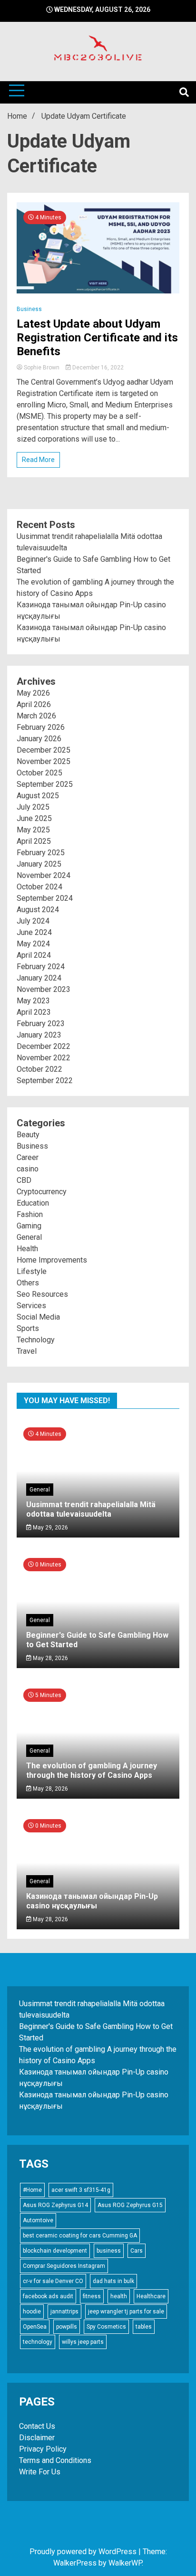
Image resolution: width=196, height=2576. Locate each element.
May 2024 (33, 944)
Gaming (29, 1226)
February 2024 (41, 967)
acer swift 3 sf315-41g (81, 2190)
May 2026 (33, 693)
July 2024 (33, 921)
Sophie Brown (42, 368)
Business (29, 309)
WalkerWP (125, 2563)
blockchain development (55, 2251)
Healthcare (151, 2296)
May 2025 (33, 830)
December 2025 (44, 750)
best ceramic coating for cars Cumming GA (80, 2236)
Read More (38, 460)
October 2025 (39, 773)
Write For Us (40, 2472)
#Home (32, 2190)
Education (33, 1203)
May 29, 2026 (50, 1528)
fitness (92, 2296)
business (109, 2251)
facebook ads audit (48, 2296)
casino (28, 1169)
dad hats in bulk (113, 2281)
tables (144, 2327)
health (119, 2296)
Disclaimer (37, 2438)
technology (38, 2342)
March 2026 (36, 716)
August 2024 (38, 910)
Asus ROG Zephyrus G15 (130, 2205)
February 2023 (41, 1024)
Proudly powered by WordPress (84, 2552)
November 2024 (44, 875)
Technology (36, 1340)
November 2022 (44, 1058)
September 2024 (45, 898)
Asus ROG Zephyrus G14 (55, 2205)
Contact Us (37, 2426)
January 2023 (39, 1035)
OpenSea (35, 2327)
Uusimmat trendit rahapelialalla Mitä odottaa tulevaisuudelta (91, 1509)
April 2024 (34, 955)
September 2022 (45, 1080)
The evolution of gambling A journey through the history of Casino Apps (92, 1770)
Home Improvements (52, 1260)
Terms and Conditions (55, 2460)
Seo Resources (42, 1294)
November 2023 (44, 989)
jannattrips (64, 2312)
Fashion (30, 1214)
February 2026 (41, 727)
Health (27, 1249)
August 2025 (38, 796)
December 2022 (44, 1046)
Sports (28, 1328)
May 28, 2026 (50, 1658)
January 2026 (39, 739)
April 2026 (34, 704)
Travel (27, 1351)
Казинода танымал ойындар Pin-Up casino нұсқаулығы (92, 1901)
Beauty (28, 1135)
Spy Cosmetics (106, 2327)
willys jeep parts (83, 2342)
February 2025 (41, 853)
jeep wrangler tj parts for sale (126, 2312)
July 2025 (33, 807)
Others (28, 1283)
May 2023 (33, 1001)
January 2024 (39, 978)
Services (31, 1306)
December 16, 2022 (97, 368)
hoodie (32, 2312)
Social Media (38, 1317)
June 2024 (34, 932)
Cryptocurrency (42, 1192)
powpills (67, 2327)
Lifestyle (32, 1271)
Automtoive (38, 2220)
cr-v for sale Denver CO (53, 2281)
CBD (24, 1180)
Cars (137, 2251)
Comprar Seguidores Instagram (64, 2266)
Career (28, 1157)
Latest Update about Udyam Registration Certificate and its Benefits (97, 338)
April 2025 (34, 841)
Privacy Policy (43, 2449)
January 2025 (39, 864)
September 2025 (45, 784)
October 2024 (39, 887)
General (29, 1237)
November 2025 (44, 761)
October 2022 (39, 1069)
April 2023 (34, 1012)
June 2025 (34, 818)
